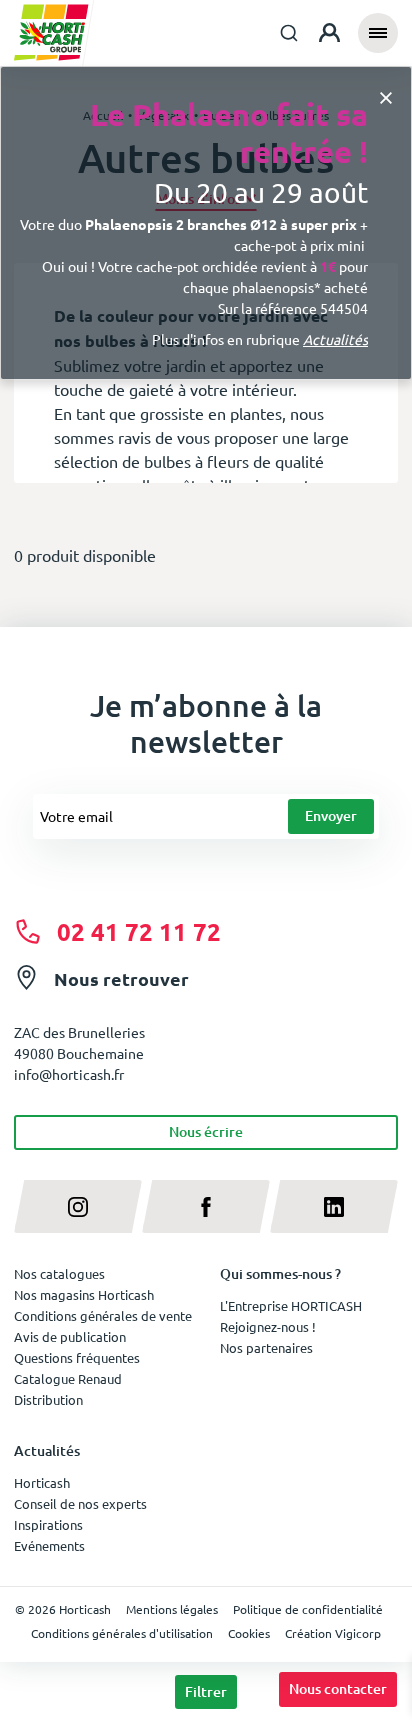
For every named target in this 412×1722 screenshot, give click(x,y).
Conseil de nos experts (80, 1503)
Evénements (49, 1545)
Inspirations (48, 1524)
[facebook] (206, 1206)
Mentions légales (172, 1609)
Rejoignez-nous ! (268, 1326)
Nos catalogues (59, 1273)
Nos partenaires (266, 1347)
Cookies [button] (249, 1633)
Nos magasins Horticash (84, 1294)
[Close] (386, 96)
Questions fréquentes (77, 1357)
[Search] (289, 33)
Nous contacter (338, 1688)
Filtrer (206, 1691)
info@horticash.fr (69, 1074)
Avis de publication (70, 1336)
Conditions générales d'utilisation (122, 1633)
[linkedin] (334, 1206)
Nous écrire (206, 1131)
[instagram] (78, 1206)
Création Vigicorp (333, 1633)
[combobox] (289, 33)
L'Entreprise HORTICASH (291, 1305)
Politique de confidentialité (308, 1609)
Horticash (42, 1482)
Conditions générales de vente (103, 1315)
